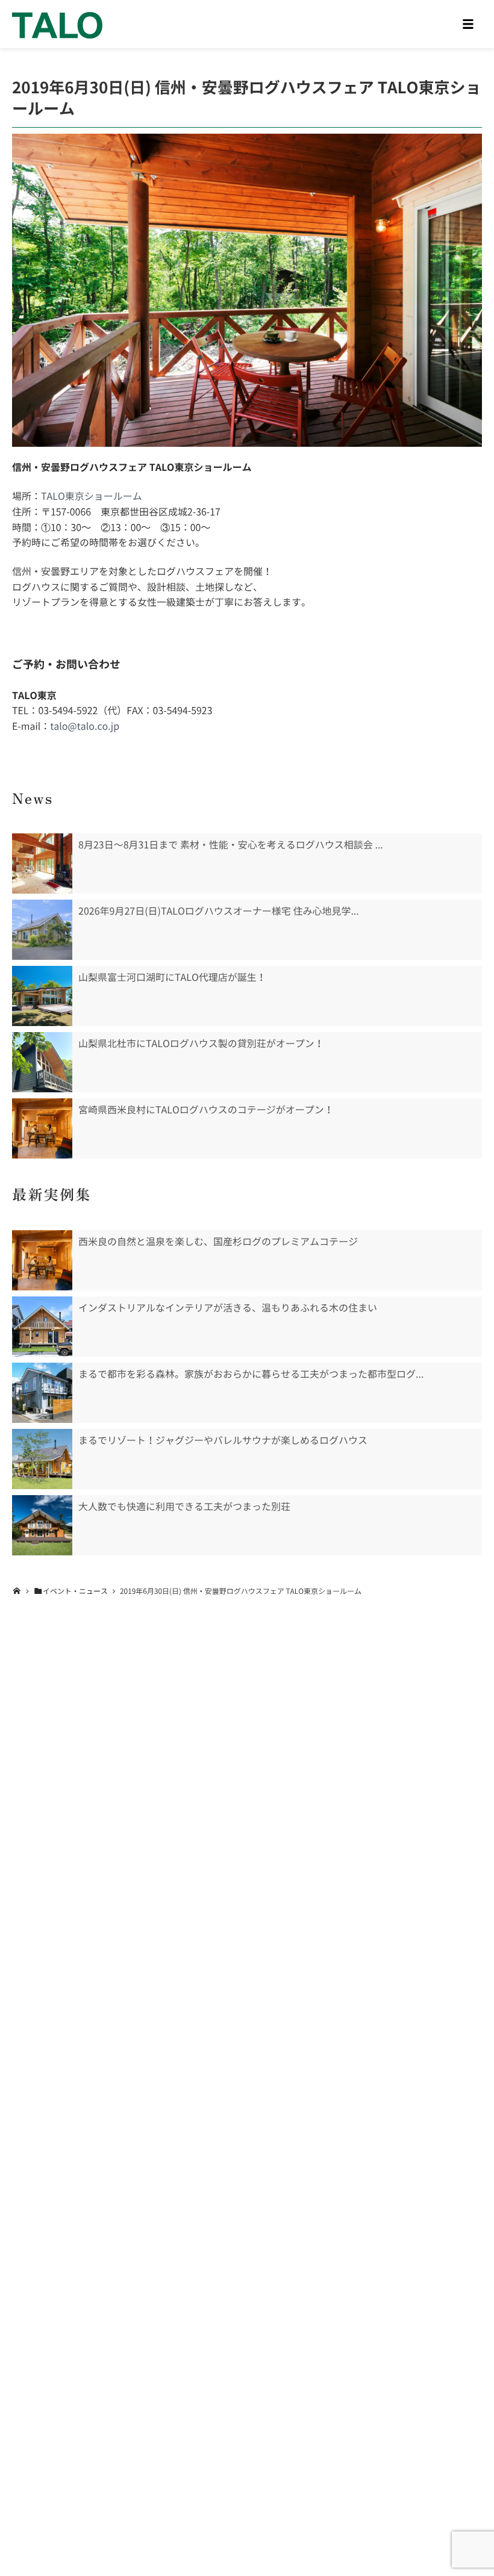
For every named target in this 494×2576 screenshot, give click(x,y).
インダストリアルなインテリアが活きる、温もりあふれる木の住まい (228, 1308)
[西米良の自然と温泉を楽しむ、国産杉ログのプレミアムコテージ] (42, 1260)
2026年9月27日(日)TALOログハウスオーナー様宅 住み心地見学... (219, 911)
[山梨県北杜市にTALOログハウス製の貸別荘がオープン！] (42, 1062)
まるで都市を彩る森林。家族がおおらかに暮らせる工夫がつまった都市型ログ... (251, 1374)
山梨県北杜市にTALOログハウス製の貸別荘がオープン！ (201, 1044)
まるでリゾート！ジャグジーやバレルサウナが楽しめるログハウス (223, 1440)
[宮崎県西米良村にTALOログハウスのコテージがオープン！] (42, 1128)
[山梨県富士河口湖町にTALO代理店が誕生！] (42, 996)
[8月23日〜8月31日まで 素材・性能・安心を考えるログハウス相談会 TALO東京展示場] (42, 863)
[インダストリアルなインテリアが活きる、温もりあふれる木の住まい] (42, 1327)
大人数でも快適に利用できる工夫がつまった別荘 (184, 1507)
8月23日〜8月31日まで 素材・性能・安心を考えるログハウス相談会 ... (231, 845)
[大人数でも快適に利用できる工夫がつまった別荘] (42, 1525)
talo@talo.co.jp (85, 726)
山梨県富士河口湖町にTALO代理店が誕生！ (172, 977)
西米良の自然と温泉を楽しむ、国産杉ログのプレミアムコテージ (218, 1242)
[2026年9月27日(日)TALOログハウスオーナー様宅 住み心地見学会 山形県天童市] (42, 930)
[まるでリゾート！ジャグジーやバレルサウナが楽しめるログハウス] (42, 1459)
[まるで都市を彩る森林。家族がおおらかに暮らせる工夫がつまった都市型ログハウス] (42, 1393)
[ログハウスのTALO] (57, 24)
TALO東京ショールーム (92, 496)
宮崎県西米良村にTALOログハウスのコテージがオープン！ (206, 1110)
